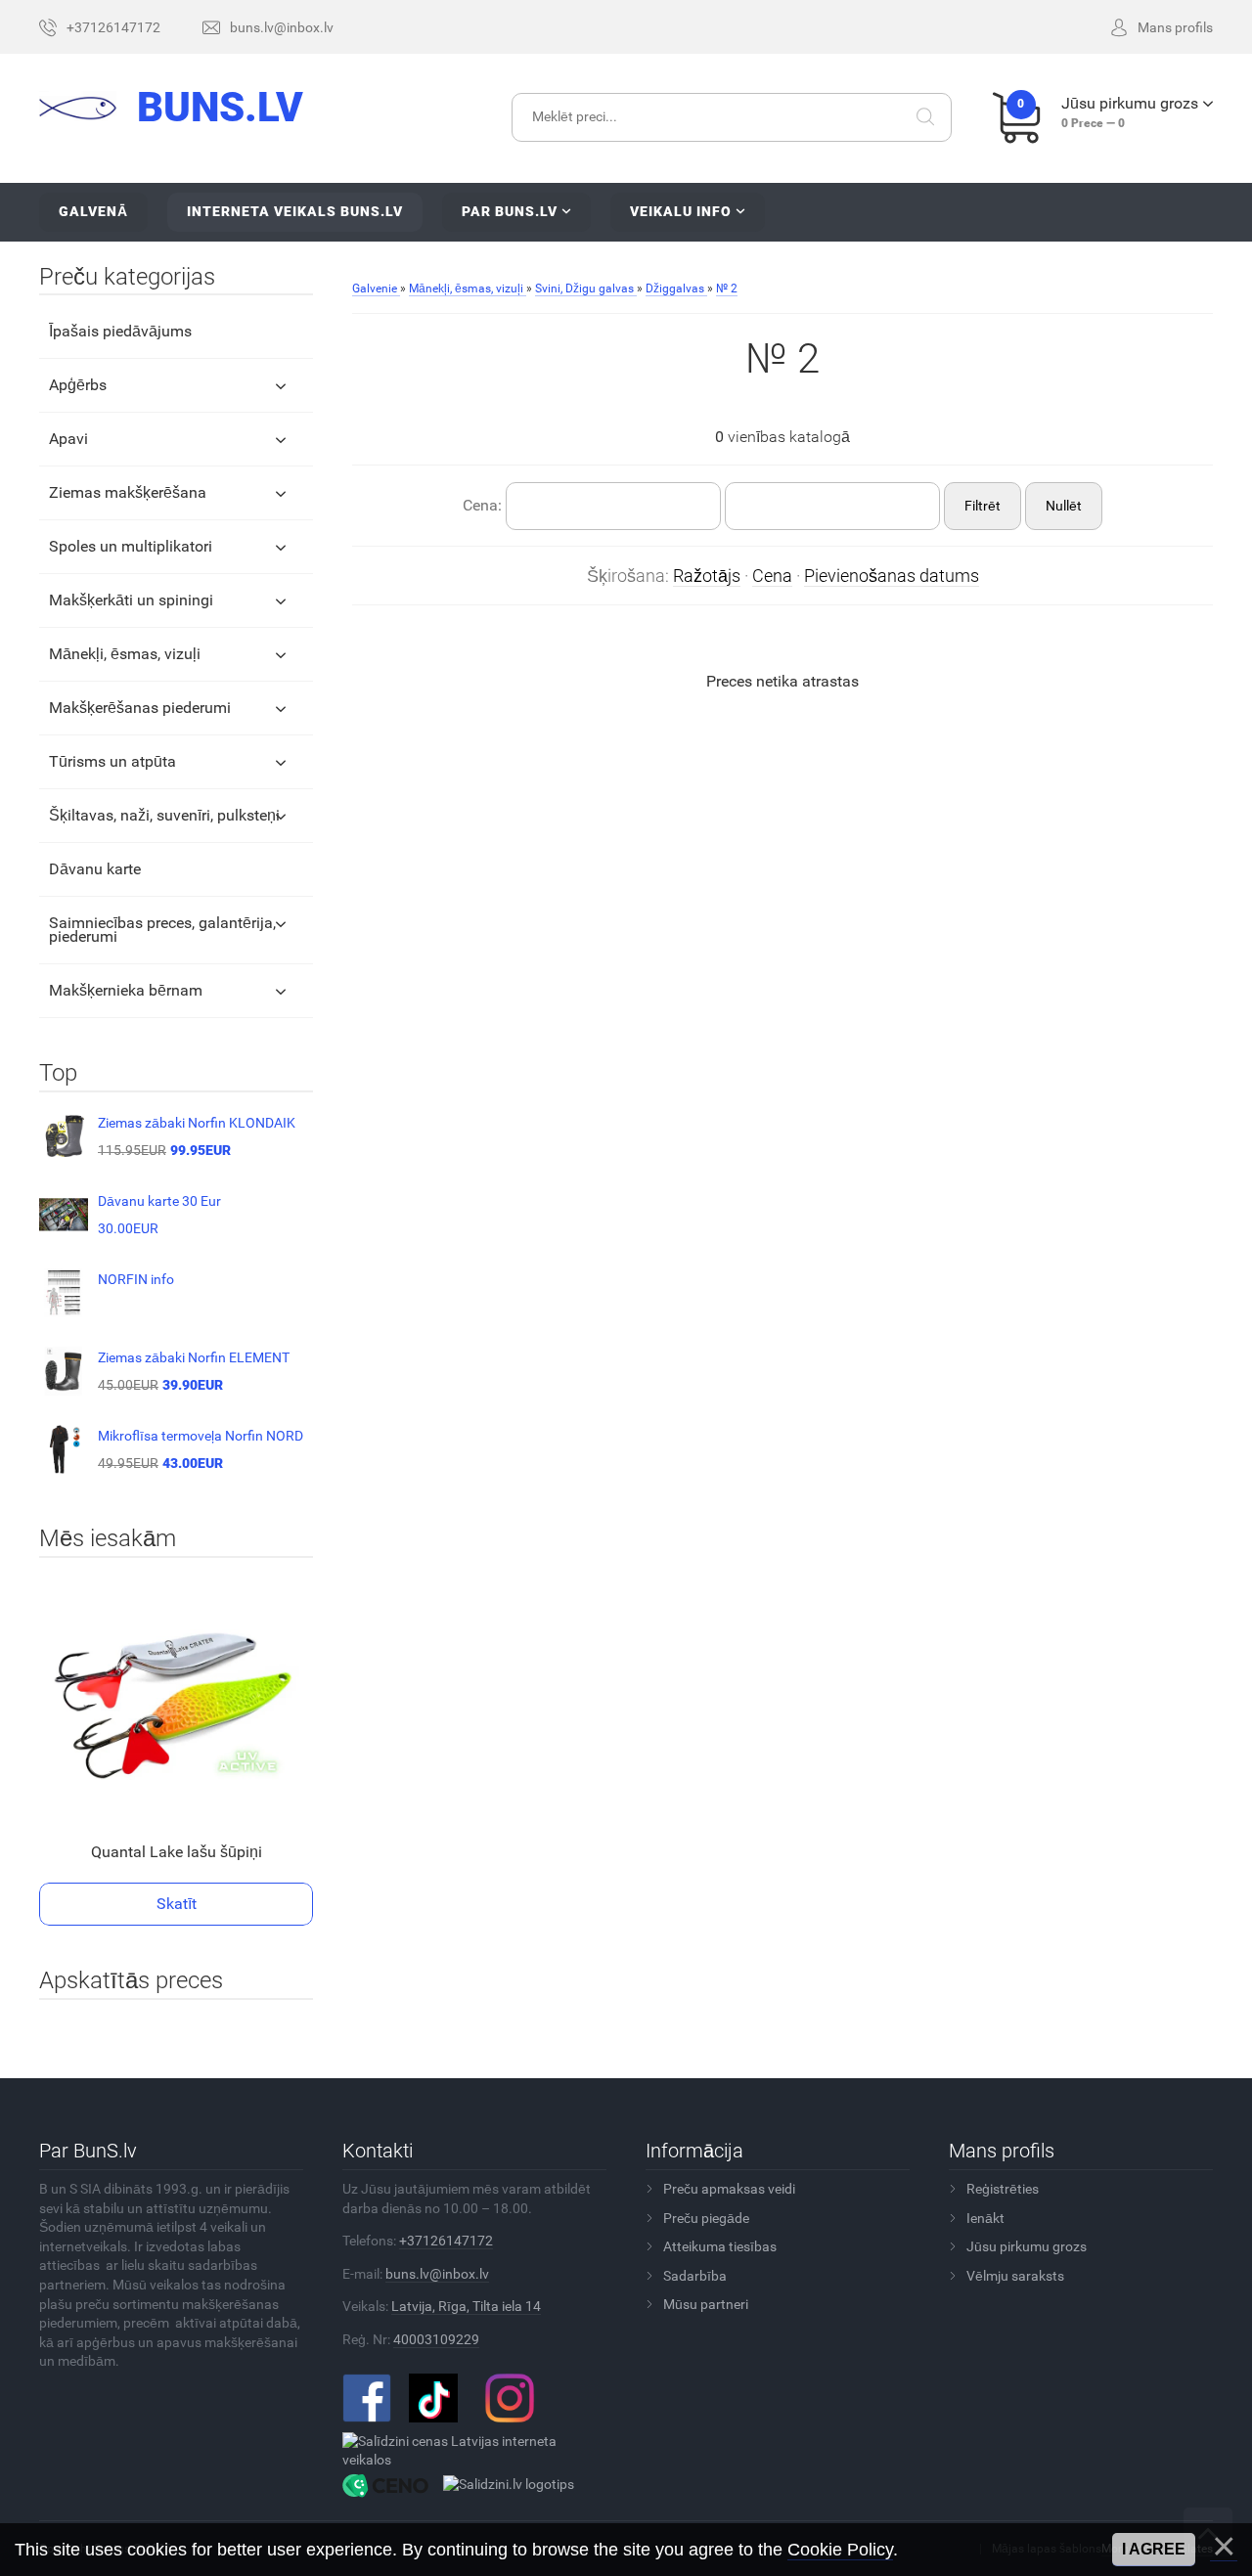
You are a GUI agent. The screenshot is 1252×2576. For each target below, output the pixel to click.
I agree (1154, 2549)
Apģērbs (78, 385)
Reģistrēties (1003, 2189)
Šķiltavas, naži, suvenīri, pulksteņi (164, 815)
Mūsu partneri (706, 2304)
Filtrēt (983, 506)
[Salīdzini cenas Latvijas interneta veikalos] (467, 2450)
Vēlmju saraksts (1015, 2276)
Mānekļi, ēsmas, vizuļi (125, 654)
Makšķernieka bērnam (126, 990)
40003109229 (436, 2339)
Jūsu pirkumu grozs (1027, 2246)
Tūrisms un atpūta (112, 761)
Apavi (68, 439)
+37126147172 (446, 2241)
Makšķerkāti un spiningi (131, 600)
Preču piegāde (706, 2218)
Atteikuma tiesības (720, 2246)
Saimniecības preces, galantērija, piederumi (162, 930)
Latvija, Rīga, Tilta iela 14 (466, 2306)
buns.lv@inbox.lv (437, 2274)
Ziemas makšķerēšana (128, 492)
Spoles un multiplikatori (131, 546)
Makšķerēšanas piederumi (140, 708)
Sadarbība (695, 2276)
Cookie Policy (840, 2550)
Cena (772, 576)
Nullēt (1064, 506)
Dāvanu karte (95, 869)
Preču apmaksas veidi (729, 2189)
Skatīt (177, 1904)
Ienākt (985, 2218)
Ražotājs (707, 576)
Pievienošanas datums (892, 576)
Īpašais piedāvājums (120, 331)
